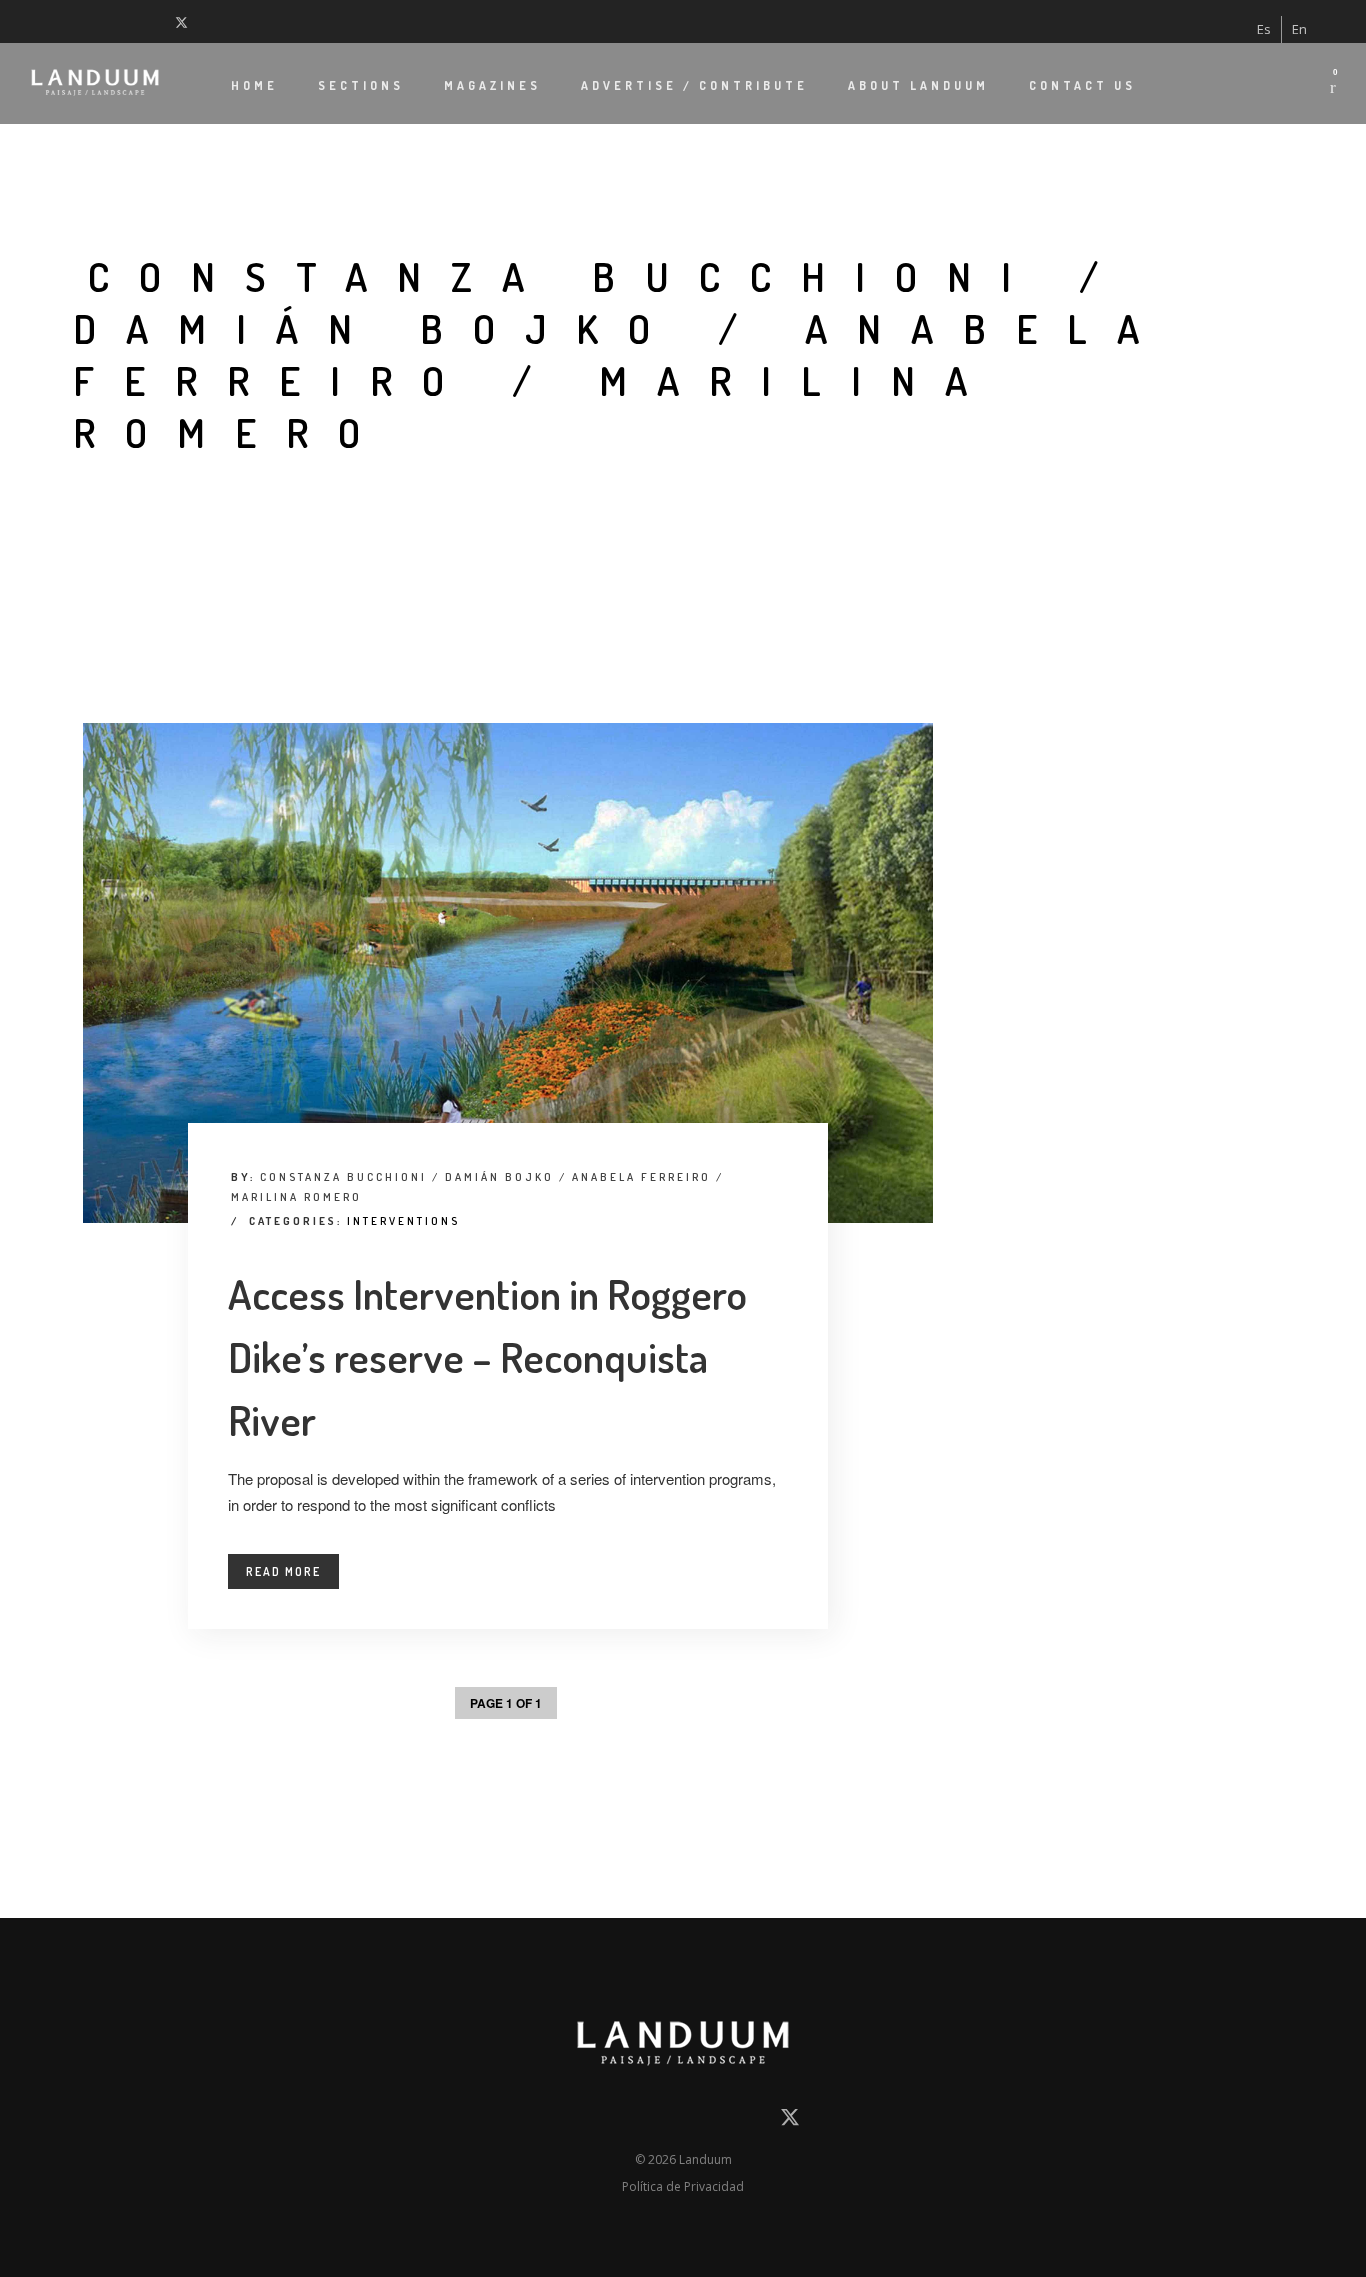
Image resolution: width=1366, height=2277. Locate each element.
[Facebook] (35, 21)
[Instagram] (85, 21)
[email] (574, 2121)
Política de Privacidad (683, 2186)
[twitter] (186, 21)
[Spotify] (160, 21)
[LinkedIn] (60, 21)
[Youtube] (110, 21)
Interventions (403, 1221)
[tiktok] (135, 21)
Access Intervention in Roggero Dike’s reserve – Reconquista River (487, 1356)
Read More (283, 1571)
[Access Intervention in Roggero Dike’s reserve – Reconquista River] (508, 973)
